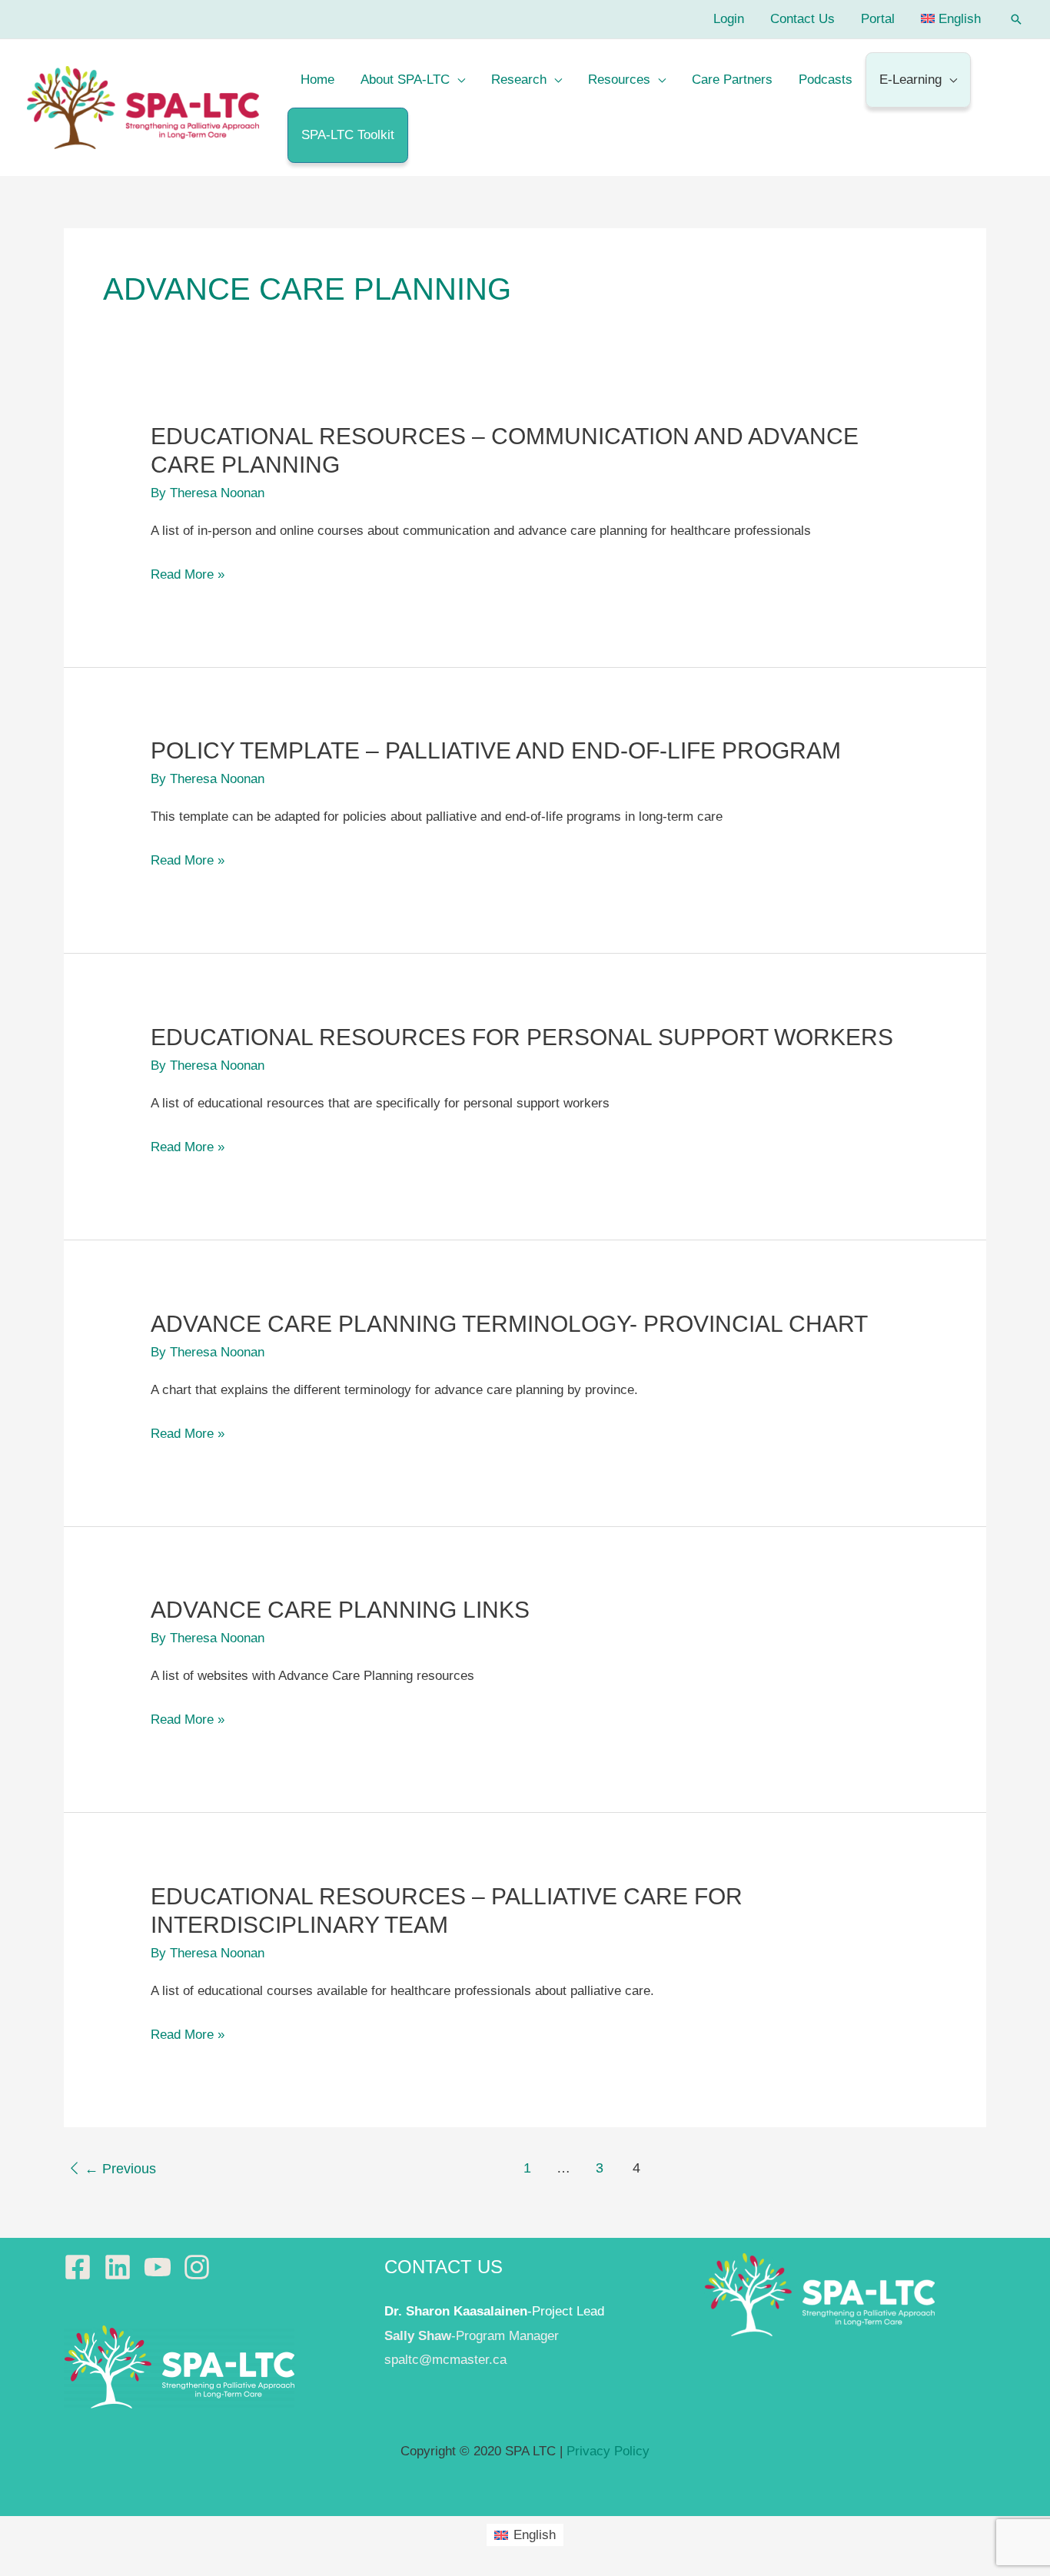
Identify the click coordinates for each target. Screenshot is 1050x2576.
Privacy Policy (608, 2451)
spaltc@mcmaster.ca (445, 2360)
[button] (1016, 19)
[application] (457, 80)
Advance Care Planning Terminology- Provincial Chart (509, 1324)
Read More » (188, 577)
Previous (120, 2169)
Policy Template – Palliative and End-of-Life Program (496, 750)
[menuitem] (951, 19)
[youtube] (162, 2267)
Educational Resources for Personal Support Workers (522, 1037)
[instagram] (201, 2267)
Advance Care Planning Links (340, 1610)
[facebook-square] (82, 2267)
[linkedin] (122, 2267)
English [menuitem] (535, 2535)
